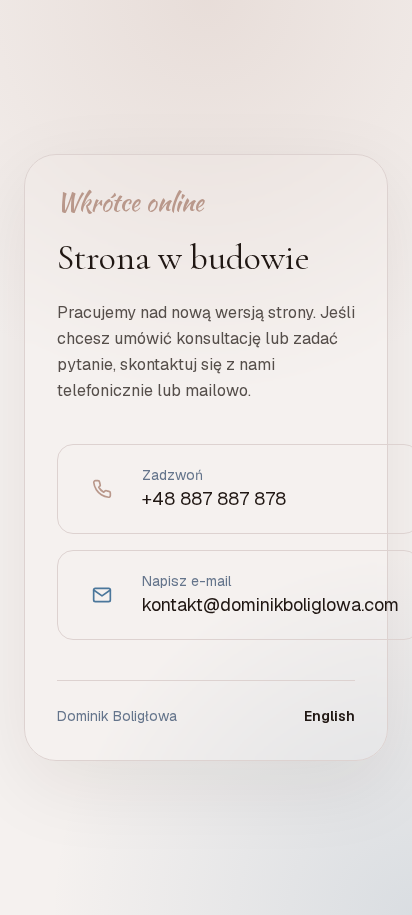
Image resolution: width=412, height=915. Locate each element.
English (329, 716)
